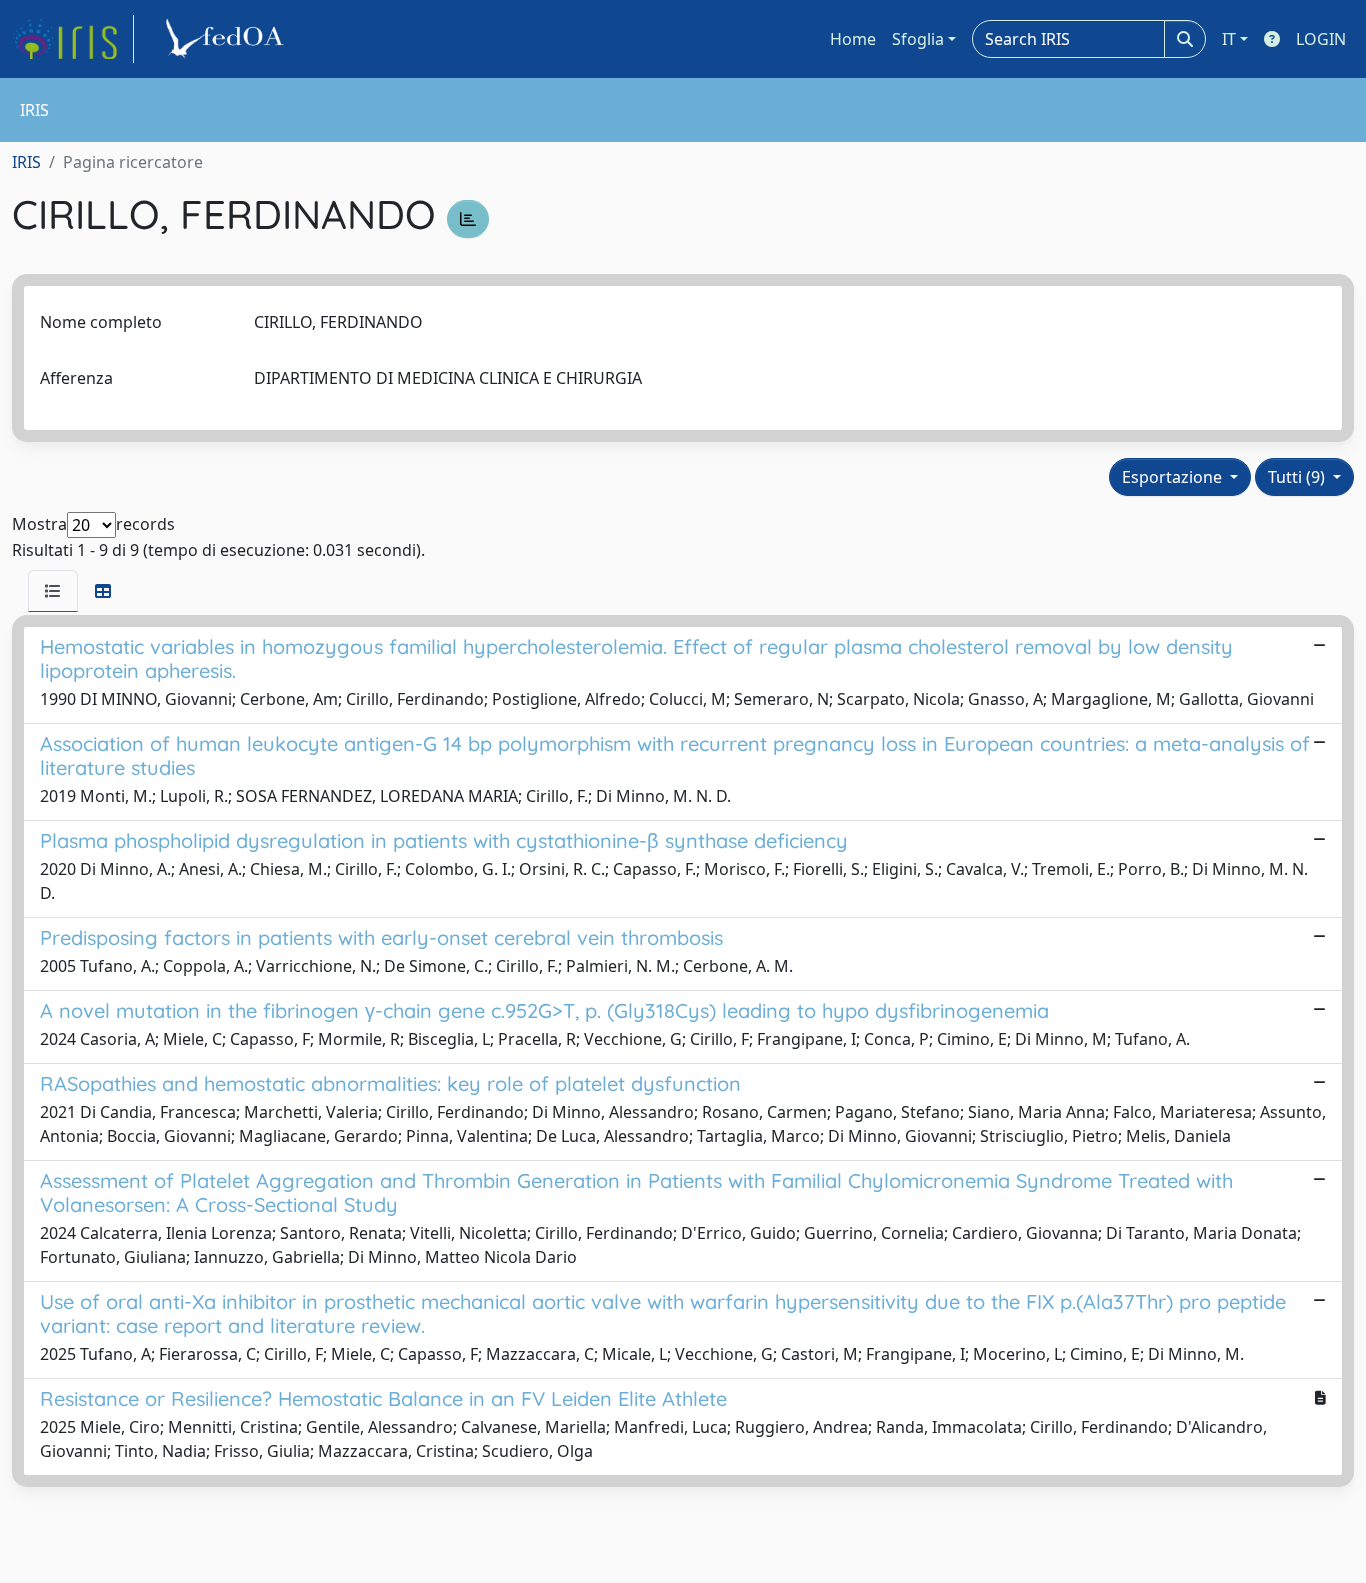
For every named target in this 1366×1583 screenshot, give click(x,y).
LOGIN (1321, 39)
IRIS (26, 162)
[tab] (53, 591)
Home (853, 39)
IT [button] (1229, 39)
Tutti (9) (1298, 477)
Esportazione (1174, 477)
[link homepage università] (228, 39)
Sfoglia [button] (918, 39)
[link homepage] (73, 39)
